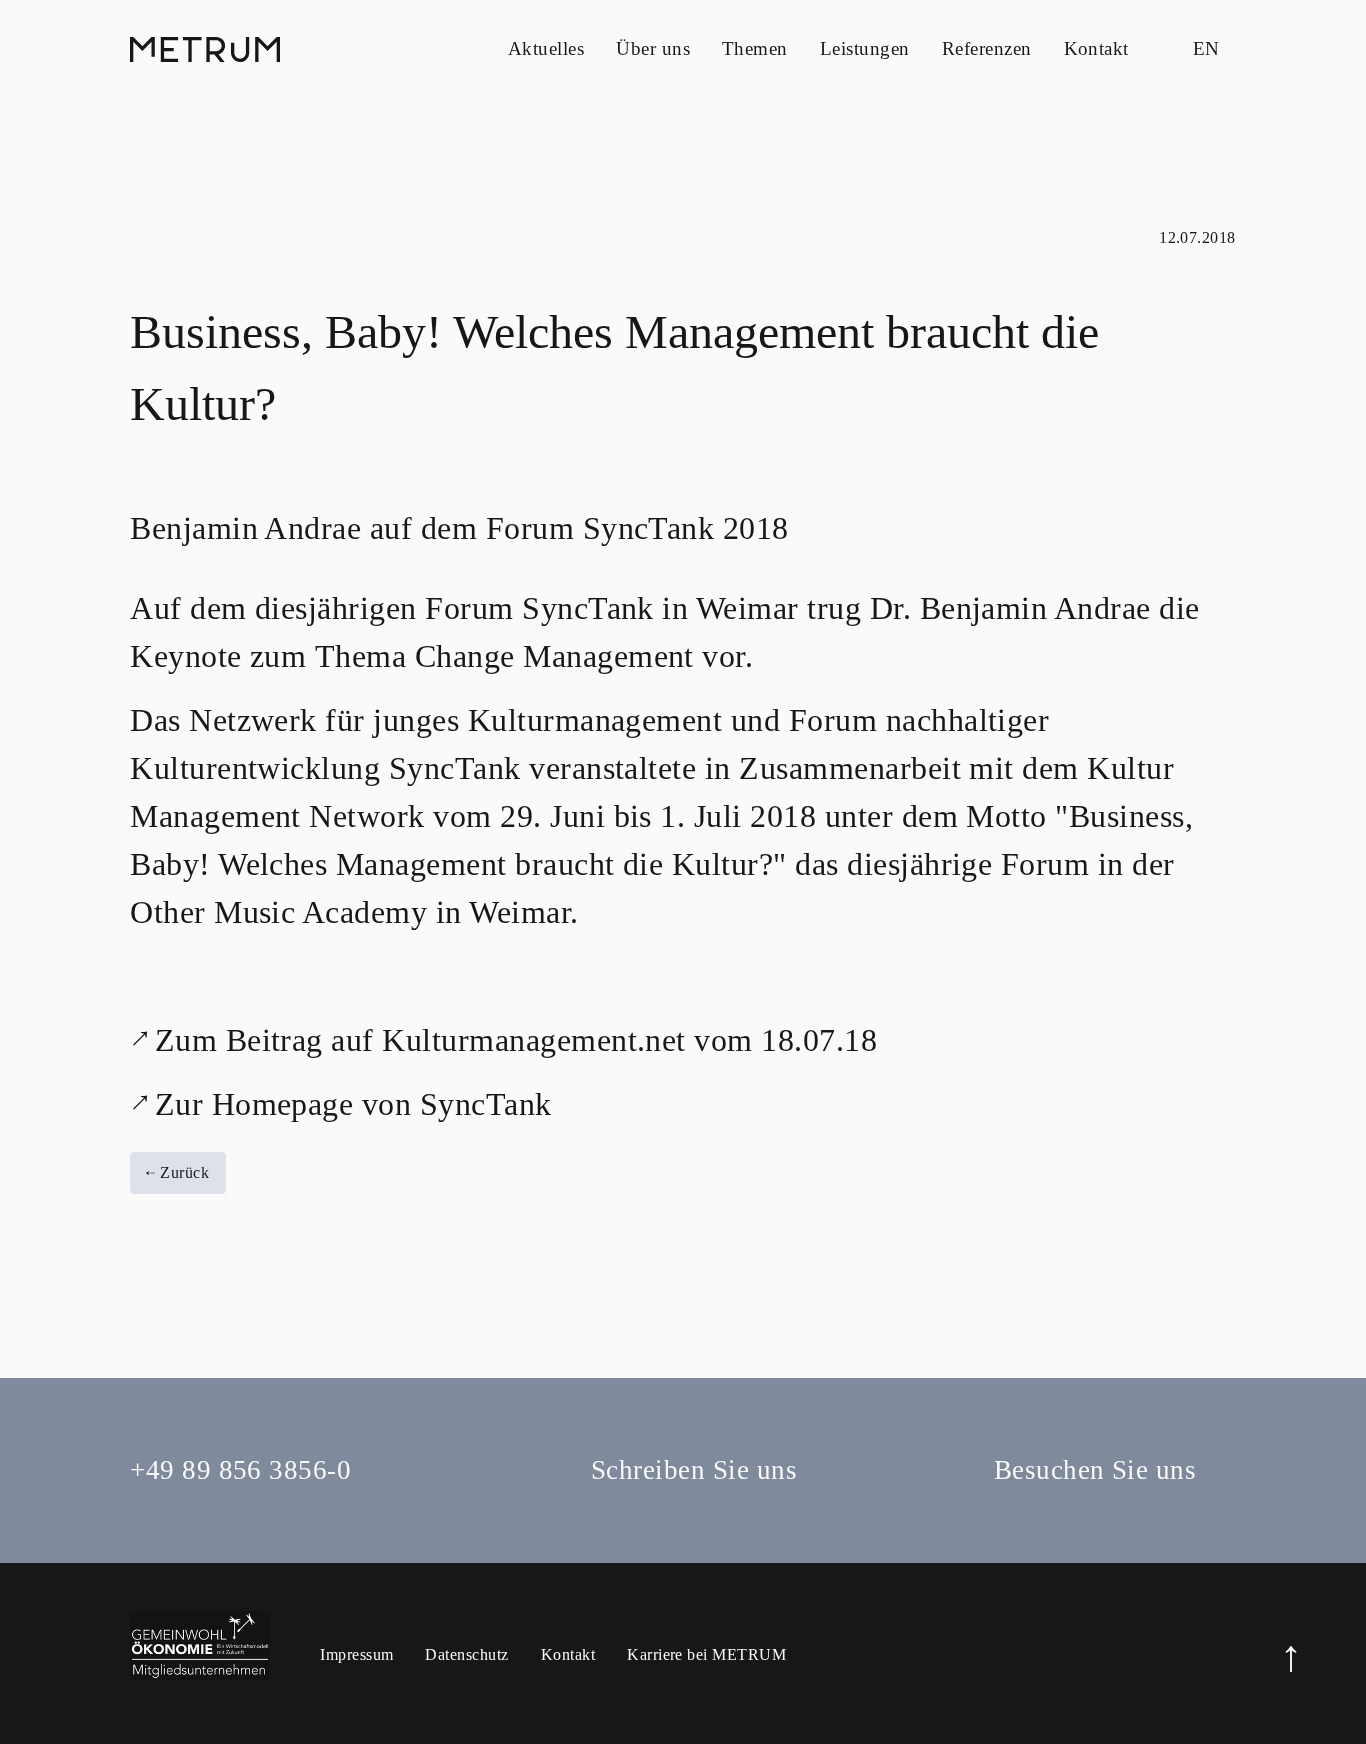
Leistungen (865, 48)
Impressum (356, 1654)
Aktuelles (546, 48)
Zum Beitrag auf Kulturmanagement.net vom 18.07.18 (516, 1040)
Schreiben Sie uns (694, 1470)
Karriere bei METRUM (706, 1654)
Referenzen (987, 48)
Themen (755, 48)
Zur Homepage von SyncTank (353, 1104)
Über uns (653, 48)
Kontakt (1096, 48)
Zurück (182, 1172)
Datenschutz (466, 1654)
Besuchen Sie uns (1095, 1470)
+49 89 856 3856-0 (240, 1470)
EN (1206, 48)
